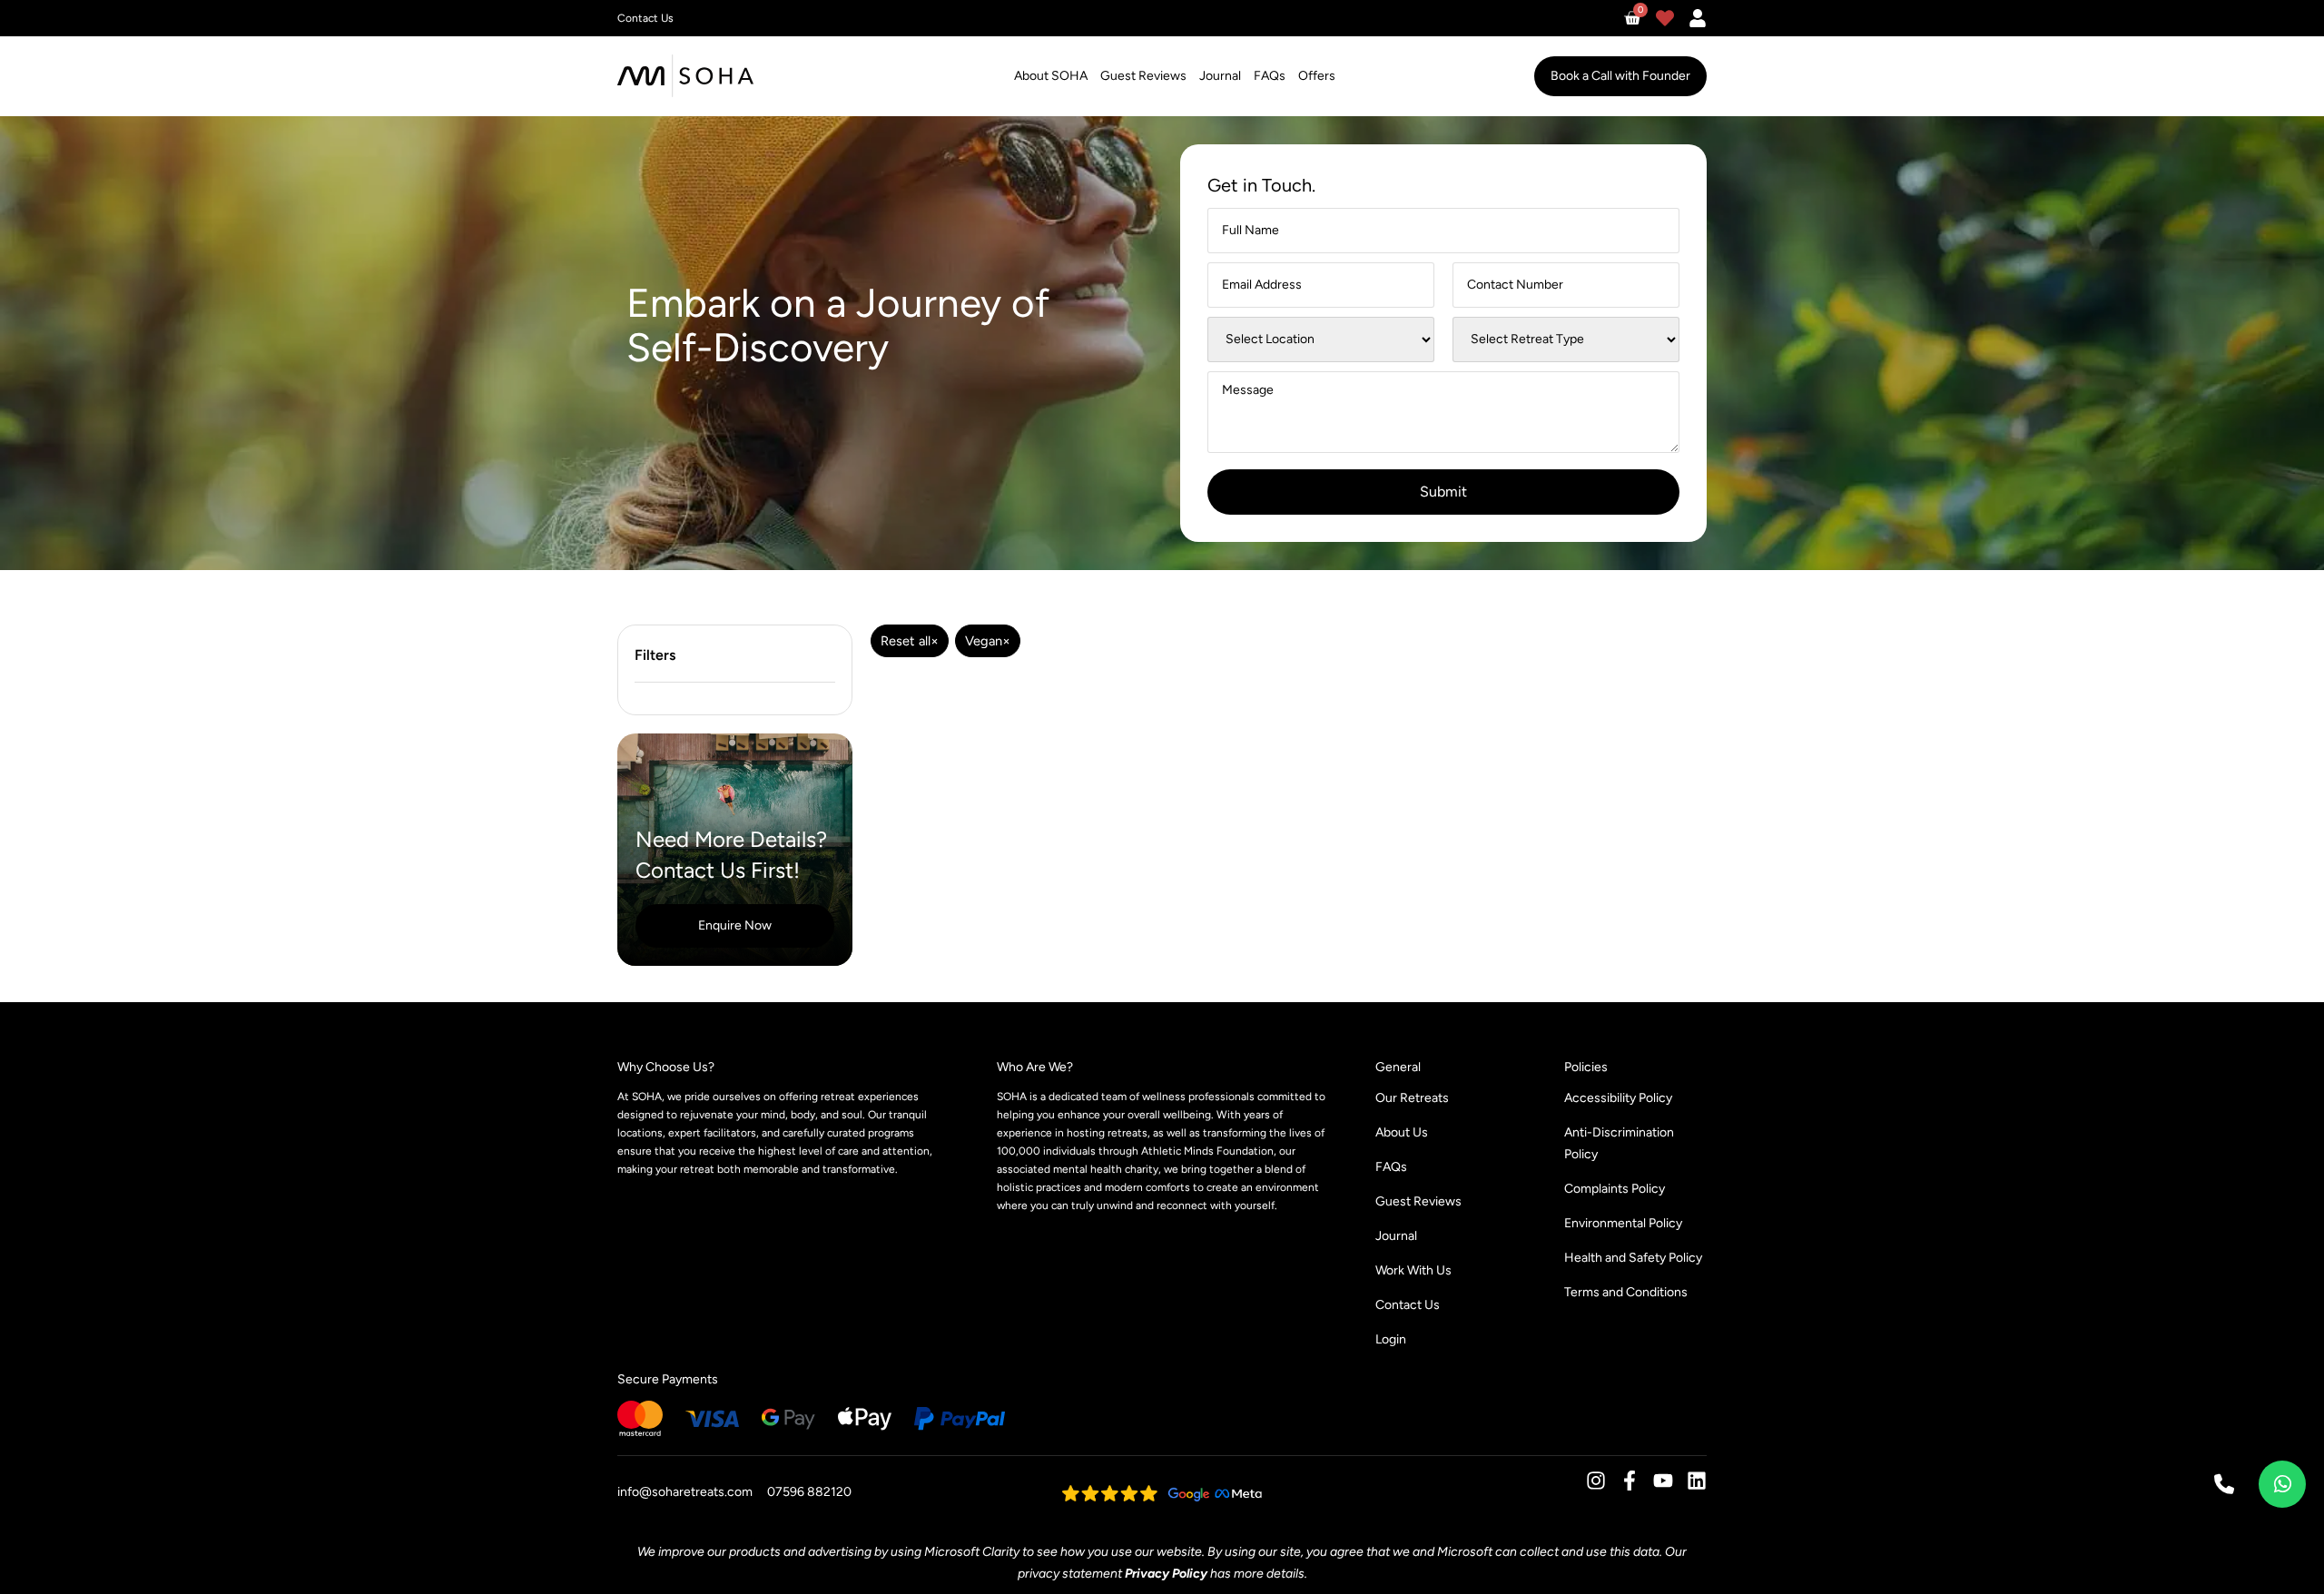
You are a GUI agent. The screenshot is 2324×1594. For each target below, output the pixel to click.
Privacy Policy (1166, 1574)
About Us (1402, 1132)
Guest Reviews (1143, 76)
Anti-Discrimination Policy (1619, 1143)
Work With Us (1413, 1270)
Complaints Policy (1615, 1189)
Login (1391, 1339)
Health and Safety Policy (1633, 1258)
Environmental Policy (1623, 1223)
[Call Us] (2224, 1484)
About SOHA (1051, 76)
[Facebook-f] (1630, 1481)
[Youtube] (1663, 1481)
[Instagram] (1596, 1481)
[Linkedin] (1697, 1481)
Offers (1317, 76)
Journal (1220, 76)
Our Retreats (1412, 1098)
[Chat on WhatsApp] (2282, 1484)
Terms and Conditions (1626, 1292)
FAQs (1270, 76)
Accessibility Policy (1618, 1098)
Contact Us (1408, 1305)
